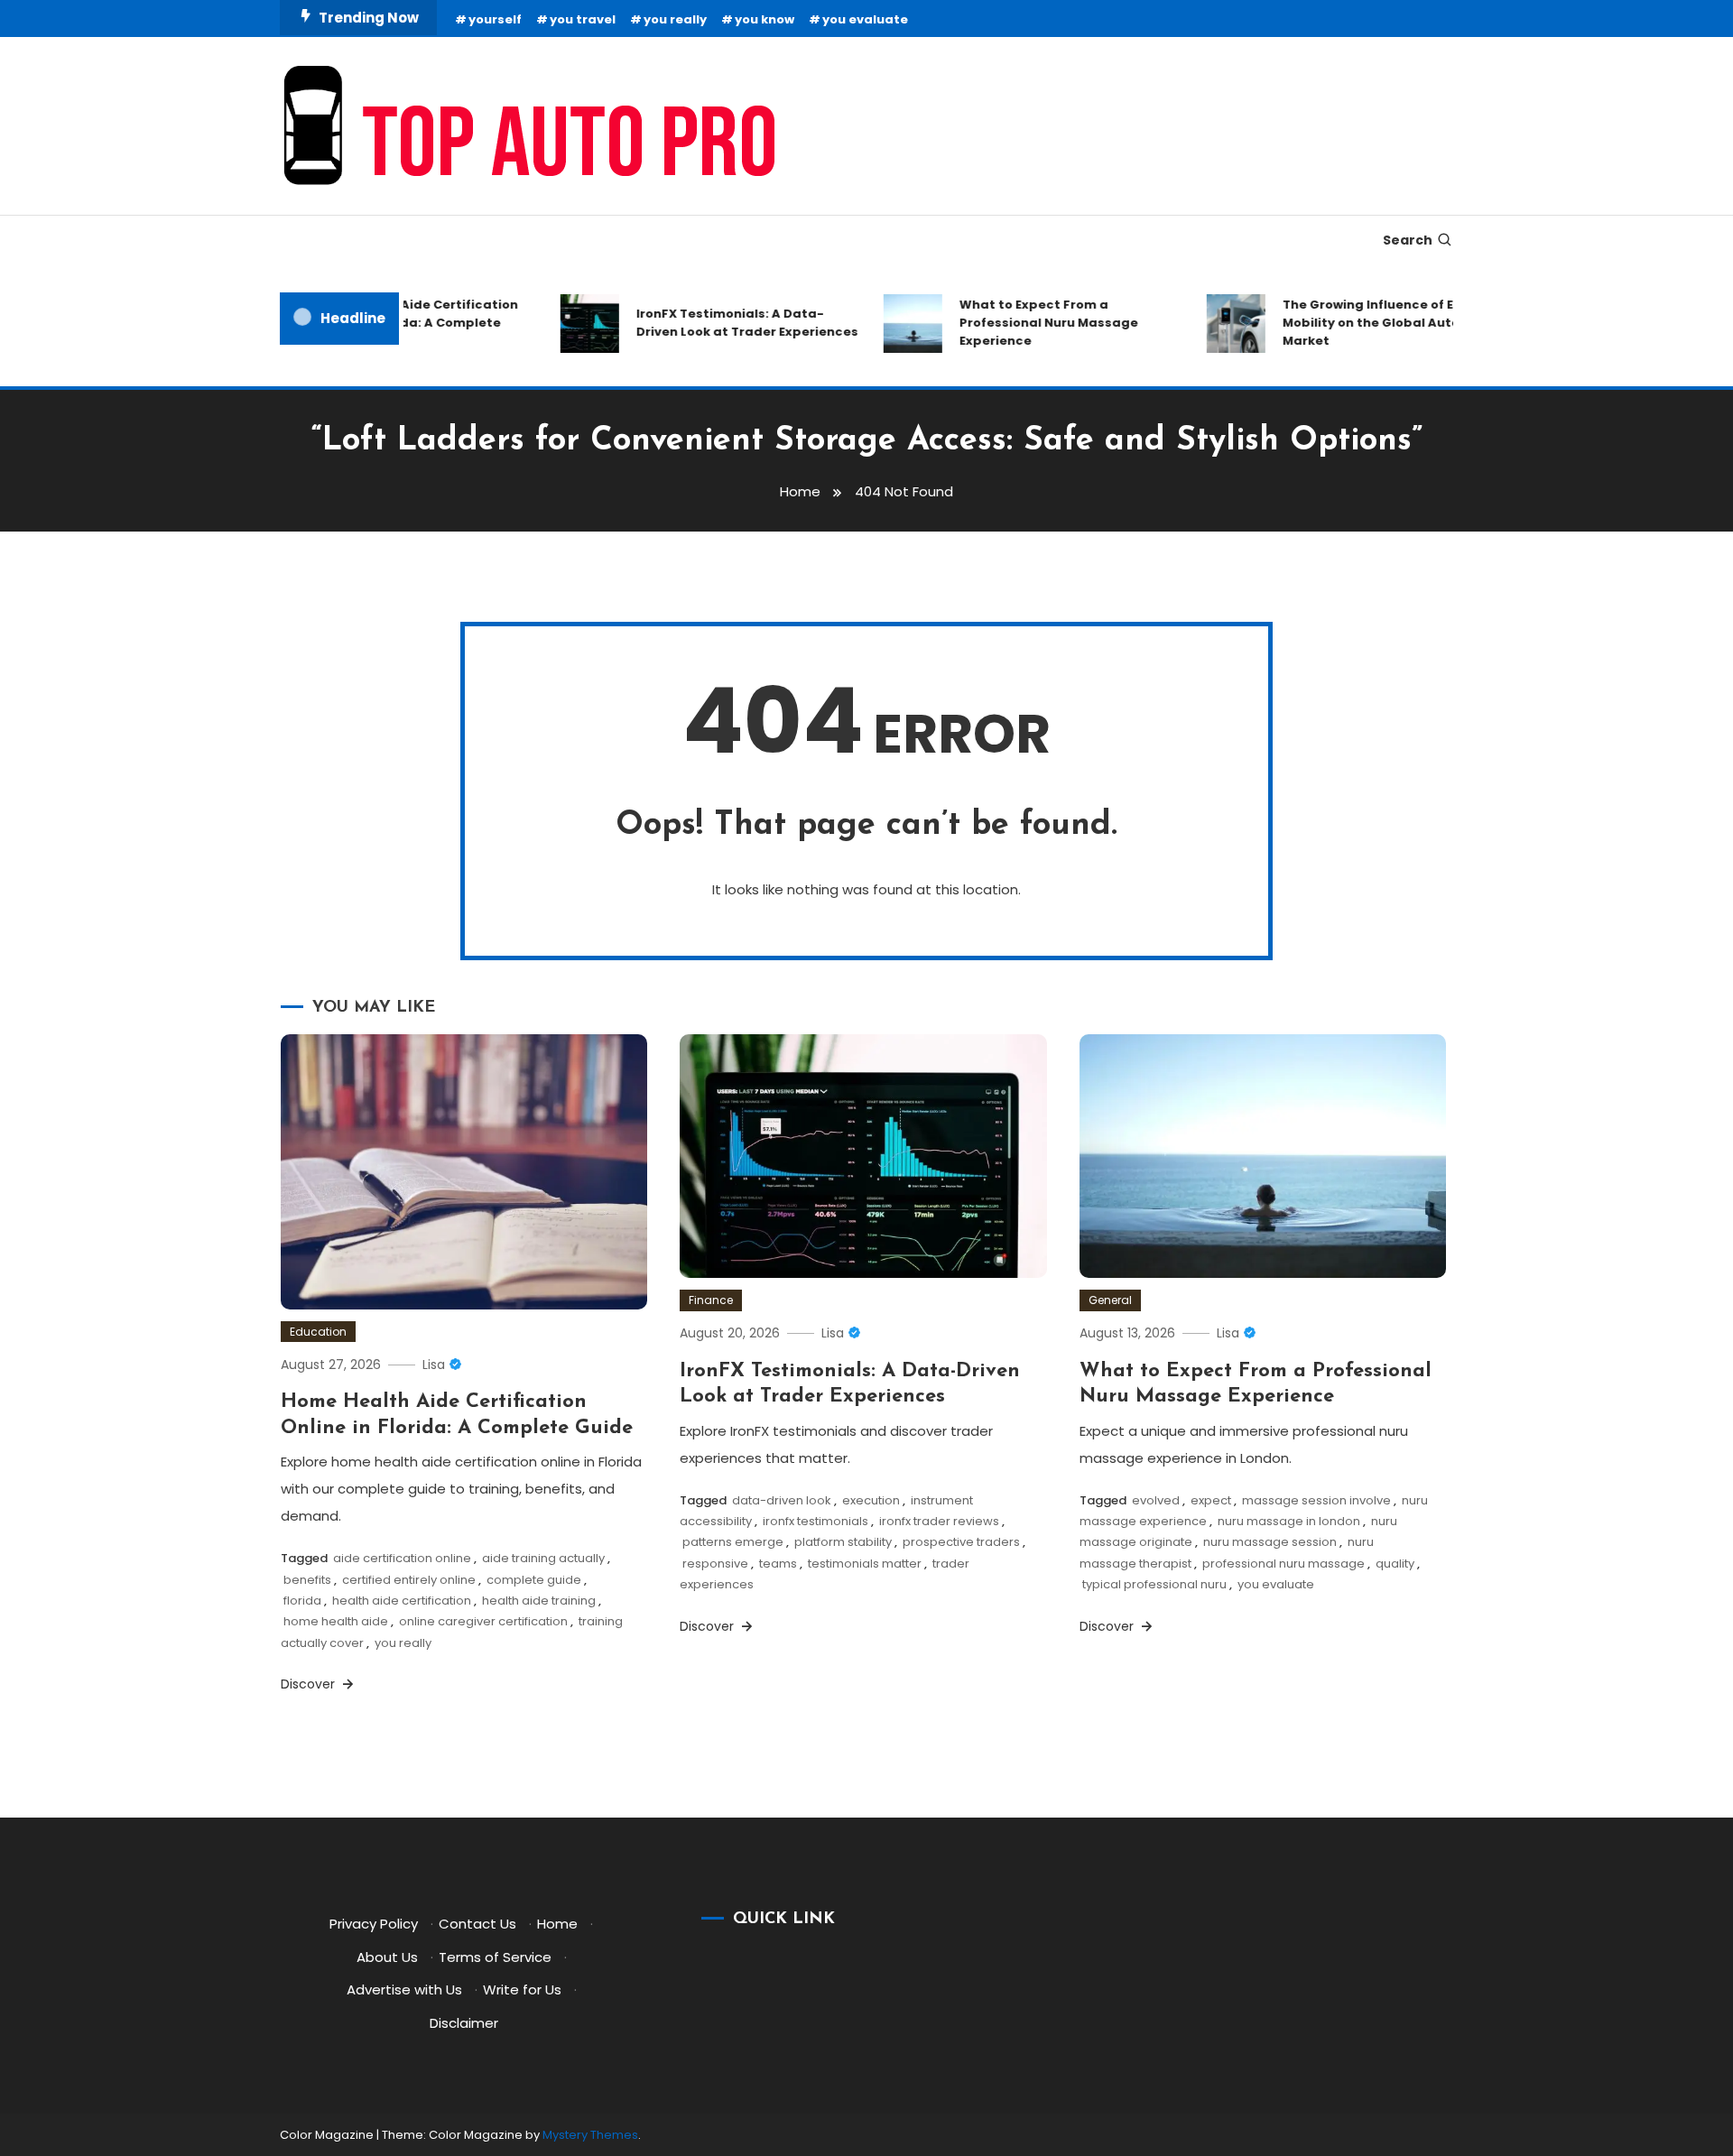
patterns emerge (733, 1542)
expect (1211, 1500)
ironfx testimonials (816, 1521)
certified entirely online (409, 1580)
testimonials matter (865, 1564)
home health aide (336, 1621)
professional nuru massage (1284, 1564)
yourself (495, 19)
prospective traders (961, 1542)
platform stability (843, 1542)
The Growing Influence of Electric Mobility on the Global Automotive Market (1369, 323)
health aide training (539, 1601)
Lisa (434, 1365)
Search (1408, 240)
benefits (307, 1580)
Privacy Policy (374, 1924)
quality (1395, 1564)
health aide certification (402, 1601)
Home (557, 1924)
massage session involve (1316, 1500)
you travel (583, 19)
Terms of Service (495, 1957)
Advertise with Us (404, 1989)
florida (302, 1601)
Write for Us (522, 1989)
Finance (711, 1300)
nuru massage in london (1289, 1521)
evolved (1156, 1500)
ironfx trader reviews (939, 1521)
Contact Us (477, 1924)
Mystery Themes (590, 2135)
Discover (310, 1684)
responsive (715, 1564)
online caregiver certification (483, 1621)
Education (318, 1332)
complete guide (534, 1580)
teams (778, 1564)
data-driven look (782, 1500)
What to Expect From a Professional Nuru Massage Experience (1024, 323)
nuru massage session (1270, 1542)
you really (675, 19)
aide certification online (402, 1558)
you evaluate (865, 19)
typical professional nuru (1154, 1584)
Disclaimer (464, 2023)
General (1110, 1300)
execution (871, 1500)
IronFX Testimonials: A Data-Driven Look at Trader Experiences (722, 323)
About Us (387, 1957)
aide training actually (543, 1558)
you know (765, 19)
